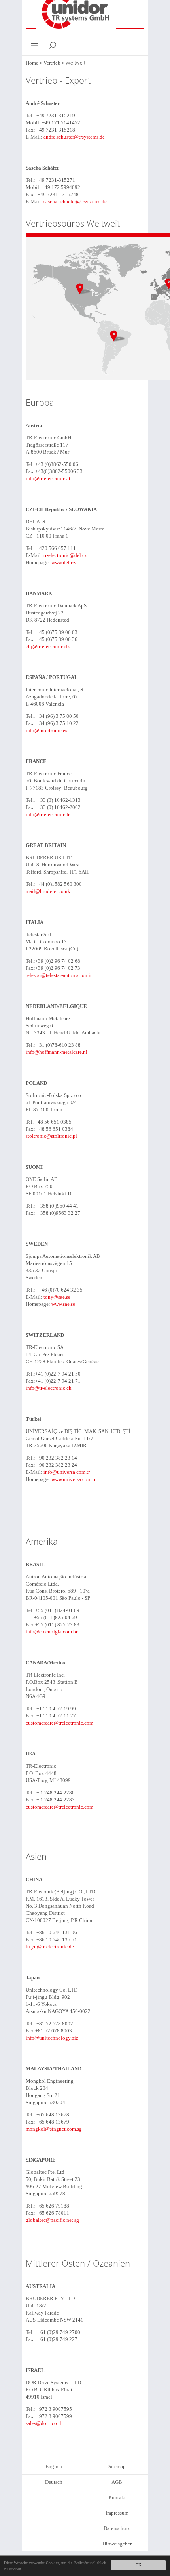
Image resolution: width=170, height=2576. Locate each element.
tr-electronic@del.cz (65, 555)
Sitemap (117, 2466)
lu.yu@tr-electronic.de (50, 1947)
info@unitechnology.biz (52, 2038)
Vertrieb (52, 63)
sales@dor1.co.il (43, 2423)
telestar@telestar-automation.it (59, 975)
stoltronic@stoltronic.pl (51, 1136)
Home (32, 63)
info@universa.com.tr (67, 1472)
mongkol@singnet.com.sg (54, 2129)
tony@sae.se (57, 1297)
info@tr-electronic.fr (48, 814)
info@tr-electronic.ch (49, 1388)
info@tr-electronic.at (48, 478)
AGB (117, 2482)
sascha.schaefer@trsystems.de (75, 201)
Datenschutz (117, 2528)
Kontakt (117, 2497)
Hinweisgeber (117, 2544)
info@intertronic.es (46, 730)
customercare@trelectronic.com (59, 1723)
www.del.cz (63, 562)
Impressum (117, 2513)
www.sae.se (63, 1304)
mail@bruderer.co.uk (48, 891)
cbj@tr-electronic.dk (48, 646)
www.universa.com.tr (74, 1479)
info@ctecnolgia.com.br (52, 1632)
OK (138, 2565)
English (54, 2466)
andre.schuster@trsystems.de (74, 137)
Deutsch (54, 2482)
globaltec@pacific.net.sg (52, 2220)
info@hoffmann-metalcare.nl (57, 1052)
